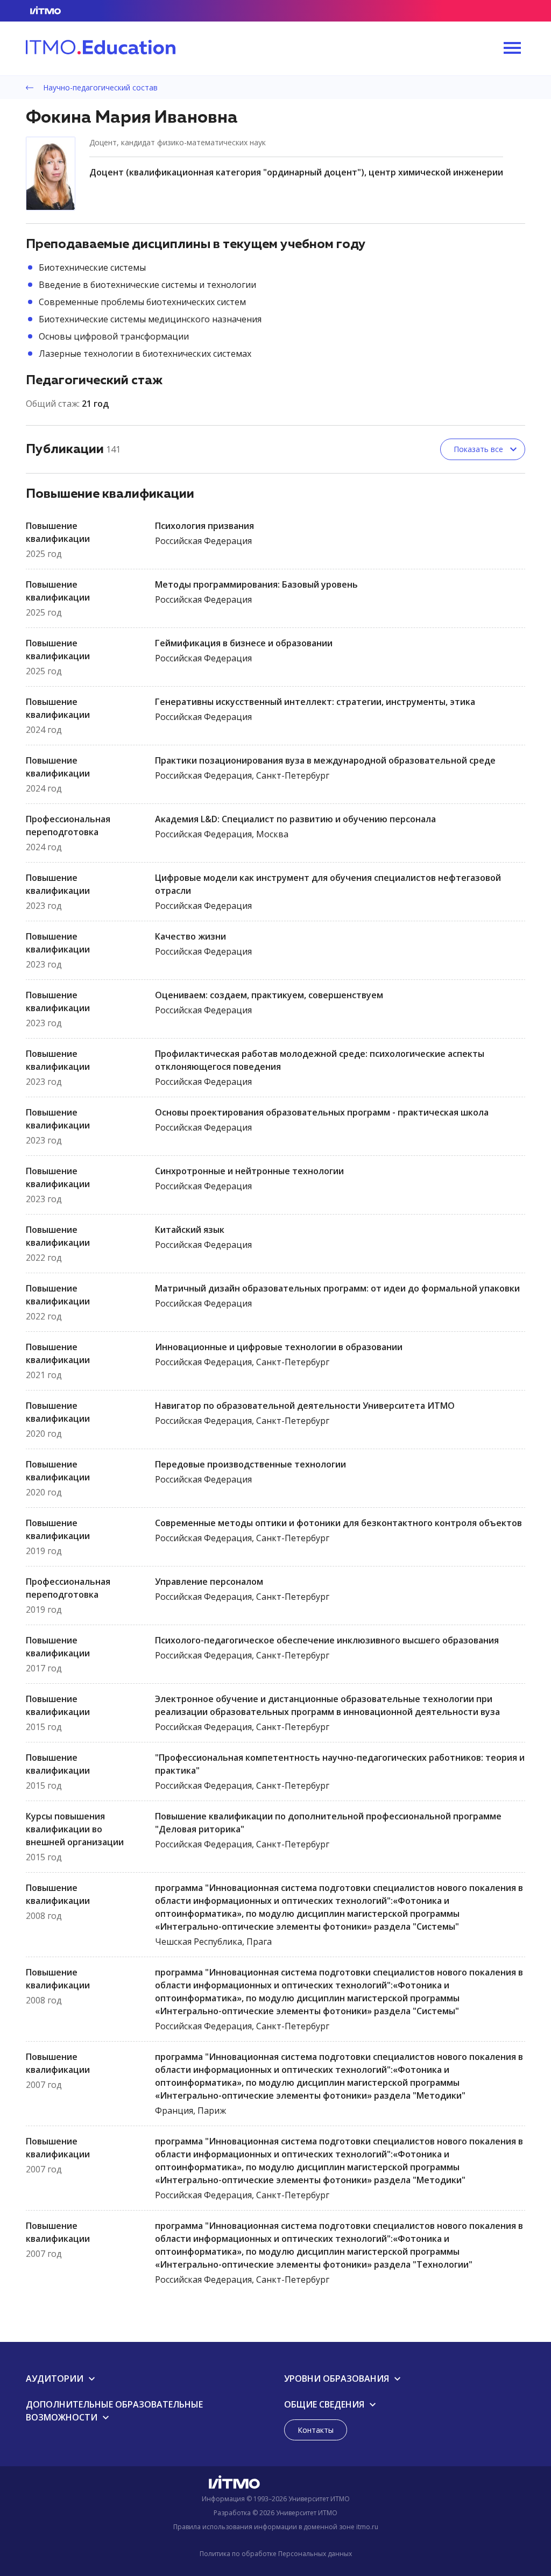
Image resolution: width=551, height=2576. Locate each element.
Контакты (316, 2430)
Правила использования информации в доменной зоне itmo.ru (276, 2527)
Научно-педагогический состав (99, 87)
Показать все (478, 449)
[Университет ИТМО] (275, 2485)
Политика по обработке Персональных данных (276, 2554)
